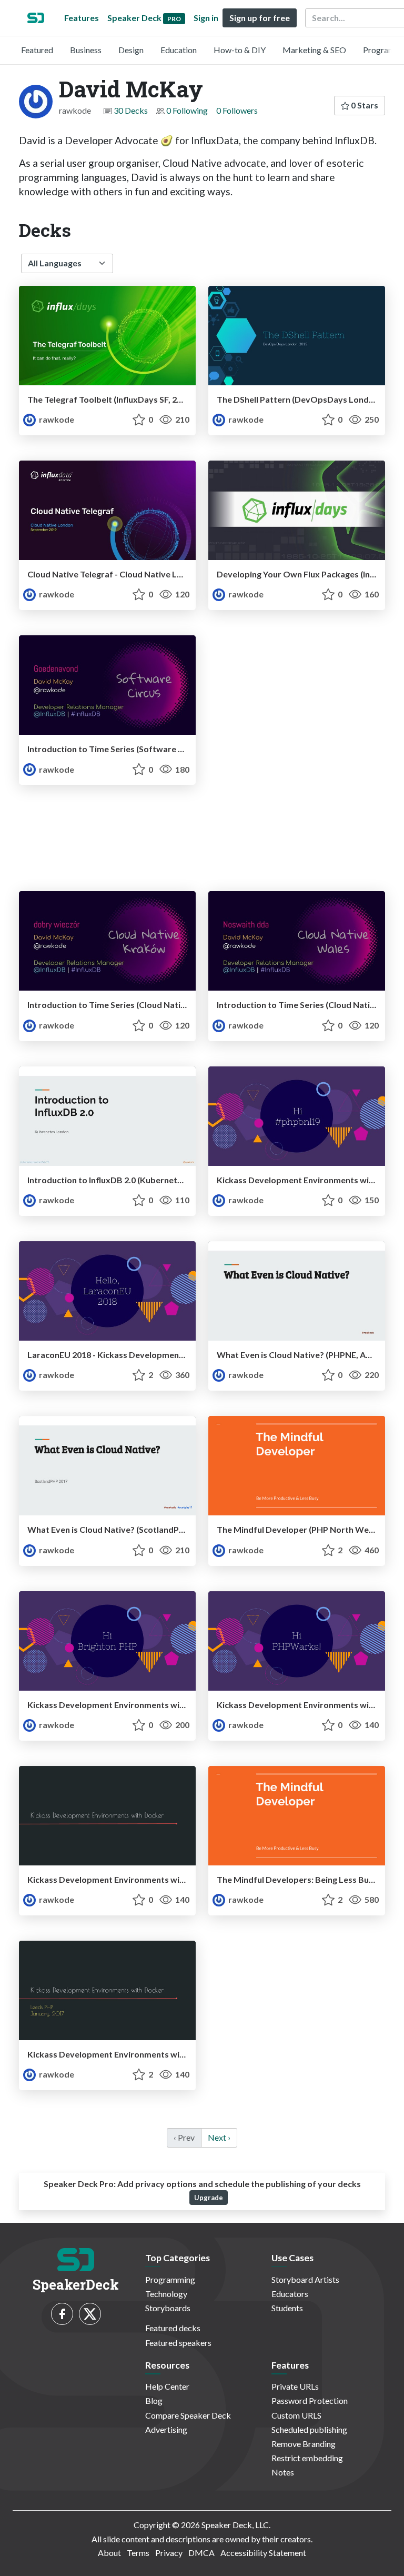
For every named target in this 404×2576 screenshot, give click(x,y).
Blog (154, 2400)
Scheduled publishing (309, 2429)
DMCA (201, 2553)
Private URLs (295, 2386)
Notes (283, 2472)
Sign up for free (260, 18)
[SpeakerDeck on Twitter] (90, 2314)
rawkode (56, 419)
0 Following (187, 110)
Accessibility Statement (263, 2553)
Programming (170, 2279)
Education (179, 50)
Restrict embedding (307, 2458)
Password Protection (310, 2400)
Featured (37, 50)
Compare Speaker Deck (188, 2415)
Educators (290, 2294)
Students (287, 2308)
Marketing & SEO (314, 50)
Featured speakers (178, 2343)
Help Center (167, 2386)
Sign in (206, 18)
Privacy (169, 2553)
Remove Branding (304, 2444)
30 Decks (131, 110)
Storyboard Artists (305, 2279)
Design (131, 50)
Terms (138, 2553)
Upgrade (209, 2198)
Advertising (166, 2429)
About (109, 2553)
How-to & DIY (240, 50)
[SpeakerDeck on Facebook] (62, 2314)
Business (86, 50)
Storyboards (168, 2308)
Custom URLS (296, 2415)
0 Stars (364, 105)
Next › (219, 2137)
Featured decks (173, 2328)
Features (82, 18)
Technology (166, 2294)
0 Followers (237, 110)
